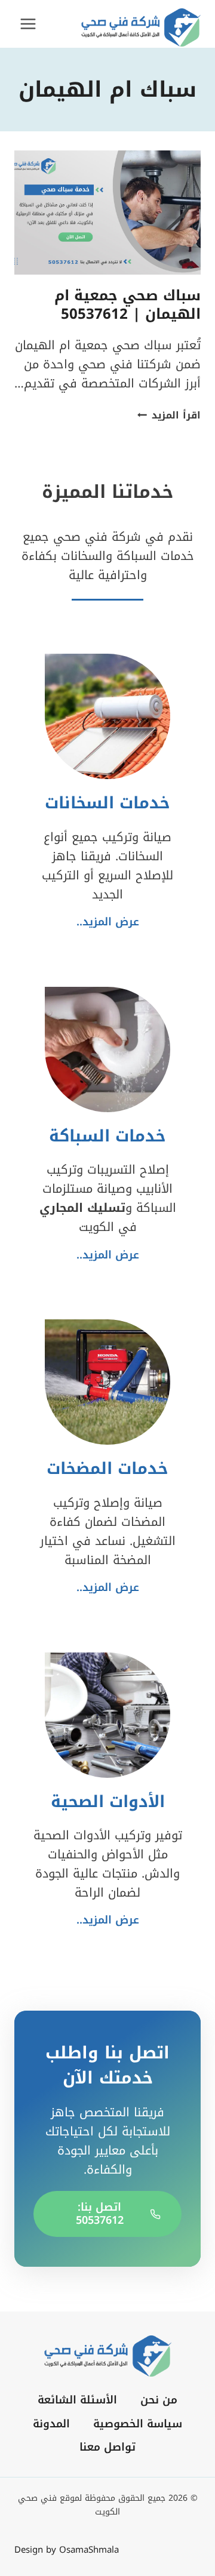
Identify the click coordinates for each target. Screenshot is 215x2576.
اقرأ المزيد (169, 415)
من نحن (159, 2400)
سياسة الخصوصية (138, 2424)
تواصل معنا (107, 2447)
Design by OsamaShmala (67, 2550)
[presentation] (107, 213)
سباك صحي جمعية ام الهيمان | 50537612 (128, 305)
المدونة (51, 2424)
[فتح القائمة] (28, 24)
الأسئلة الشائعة (77, 2400)
